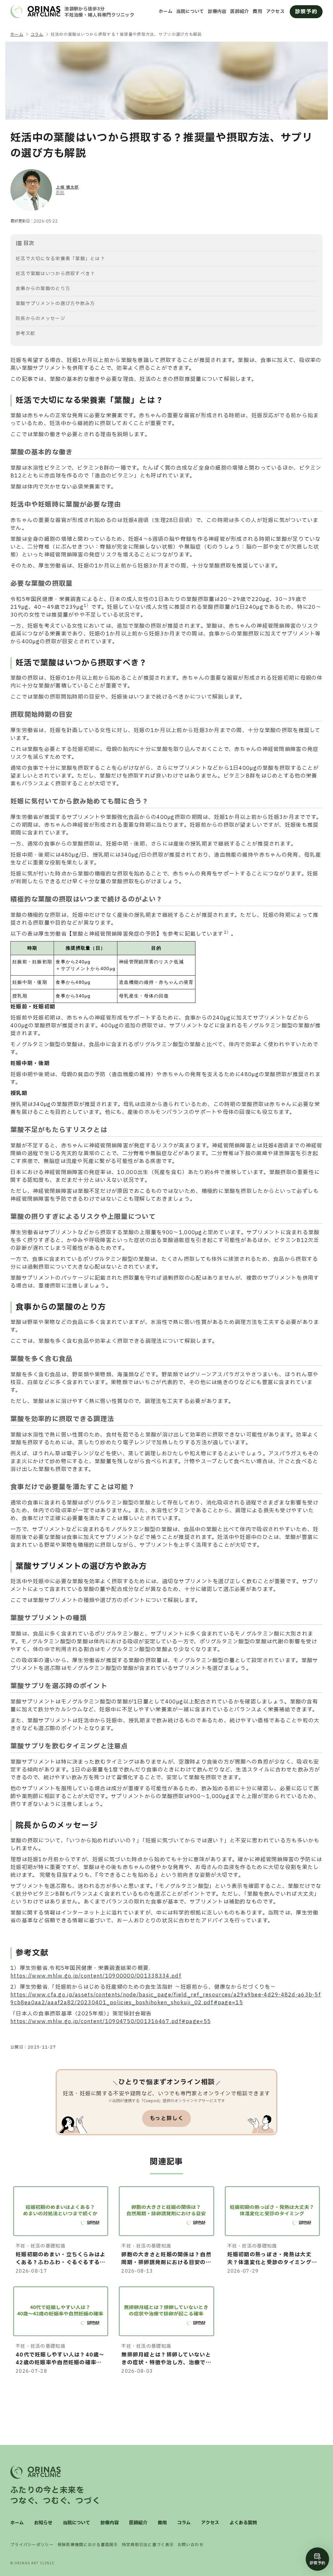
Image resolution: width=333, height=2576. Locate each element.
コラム (184, 2523)
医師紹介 (240, 12)
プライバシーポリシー (32, 2545)
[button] (166, 243)
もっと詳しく (166, 2118)
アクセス (275, 12)
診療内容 (217, 12)
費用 (257, 12)
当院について (190, 12)
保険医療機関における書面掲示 (88, 2545)
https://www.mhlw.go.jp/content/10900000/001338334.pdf (96, 1976)
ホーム (166, 12)
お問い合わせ (191, 2545)
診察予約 (306, 12)
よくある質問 (243, 2523)
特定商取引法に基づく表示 (148, 2545)
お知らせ (43, 2523)
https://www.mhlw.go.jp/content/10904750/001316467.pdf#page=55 (111, 2022)
